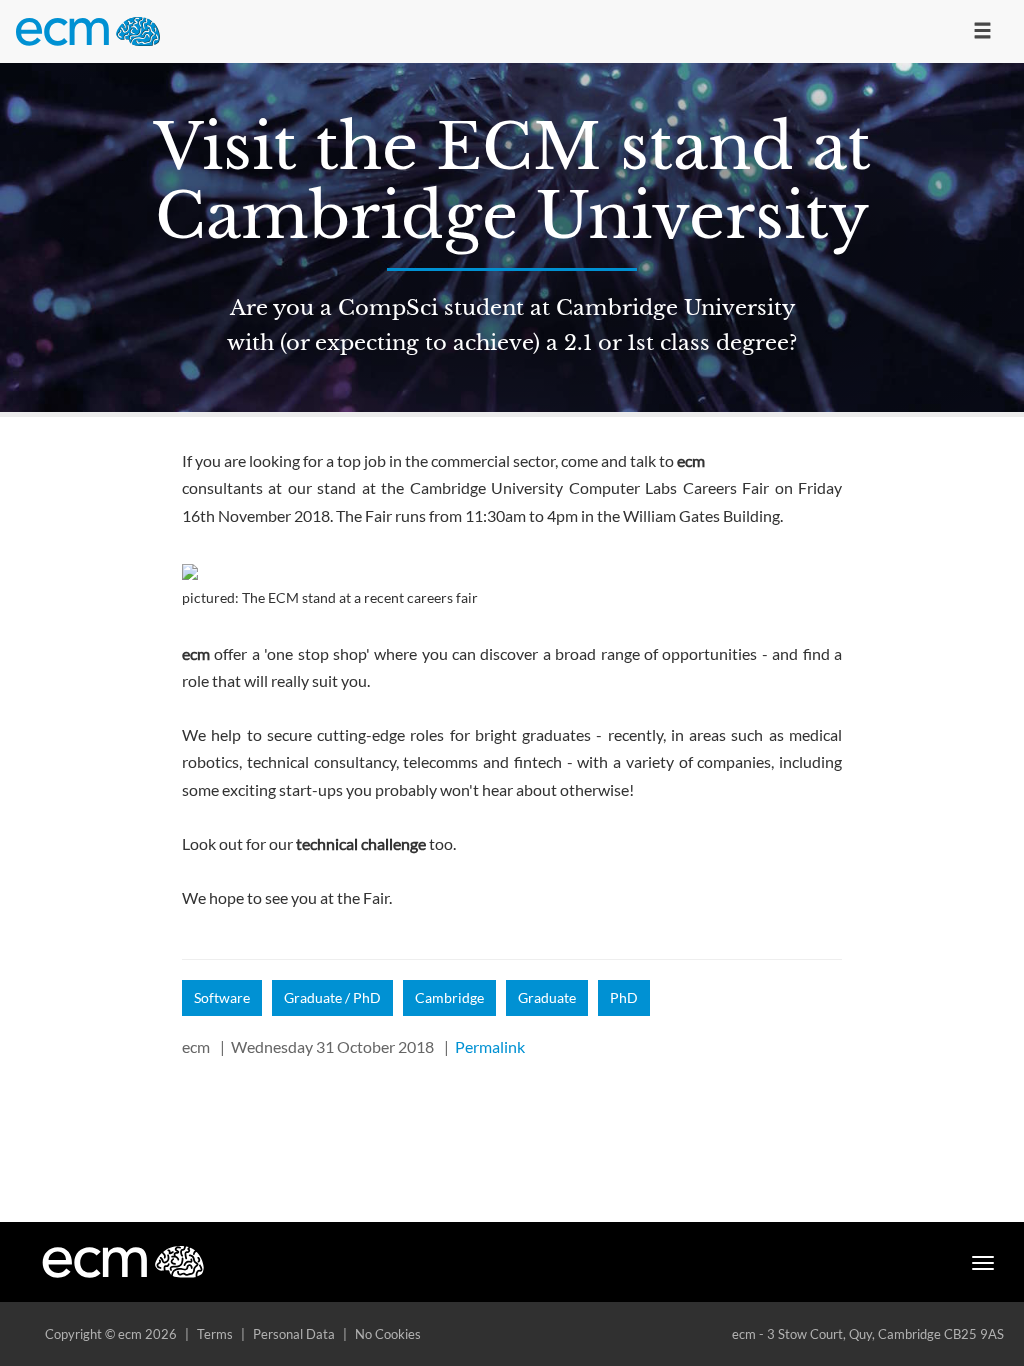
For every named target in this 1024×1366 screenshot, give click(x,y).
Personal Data (294, 1334)
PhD (624, 997)
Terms (215, 1334)
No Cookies (388, 1334)
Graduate (547, 997)
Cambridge (449, 997)
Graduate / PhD (332, 997)
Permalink (490, 1046)
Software (222, 997)
